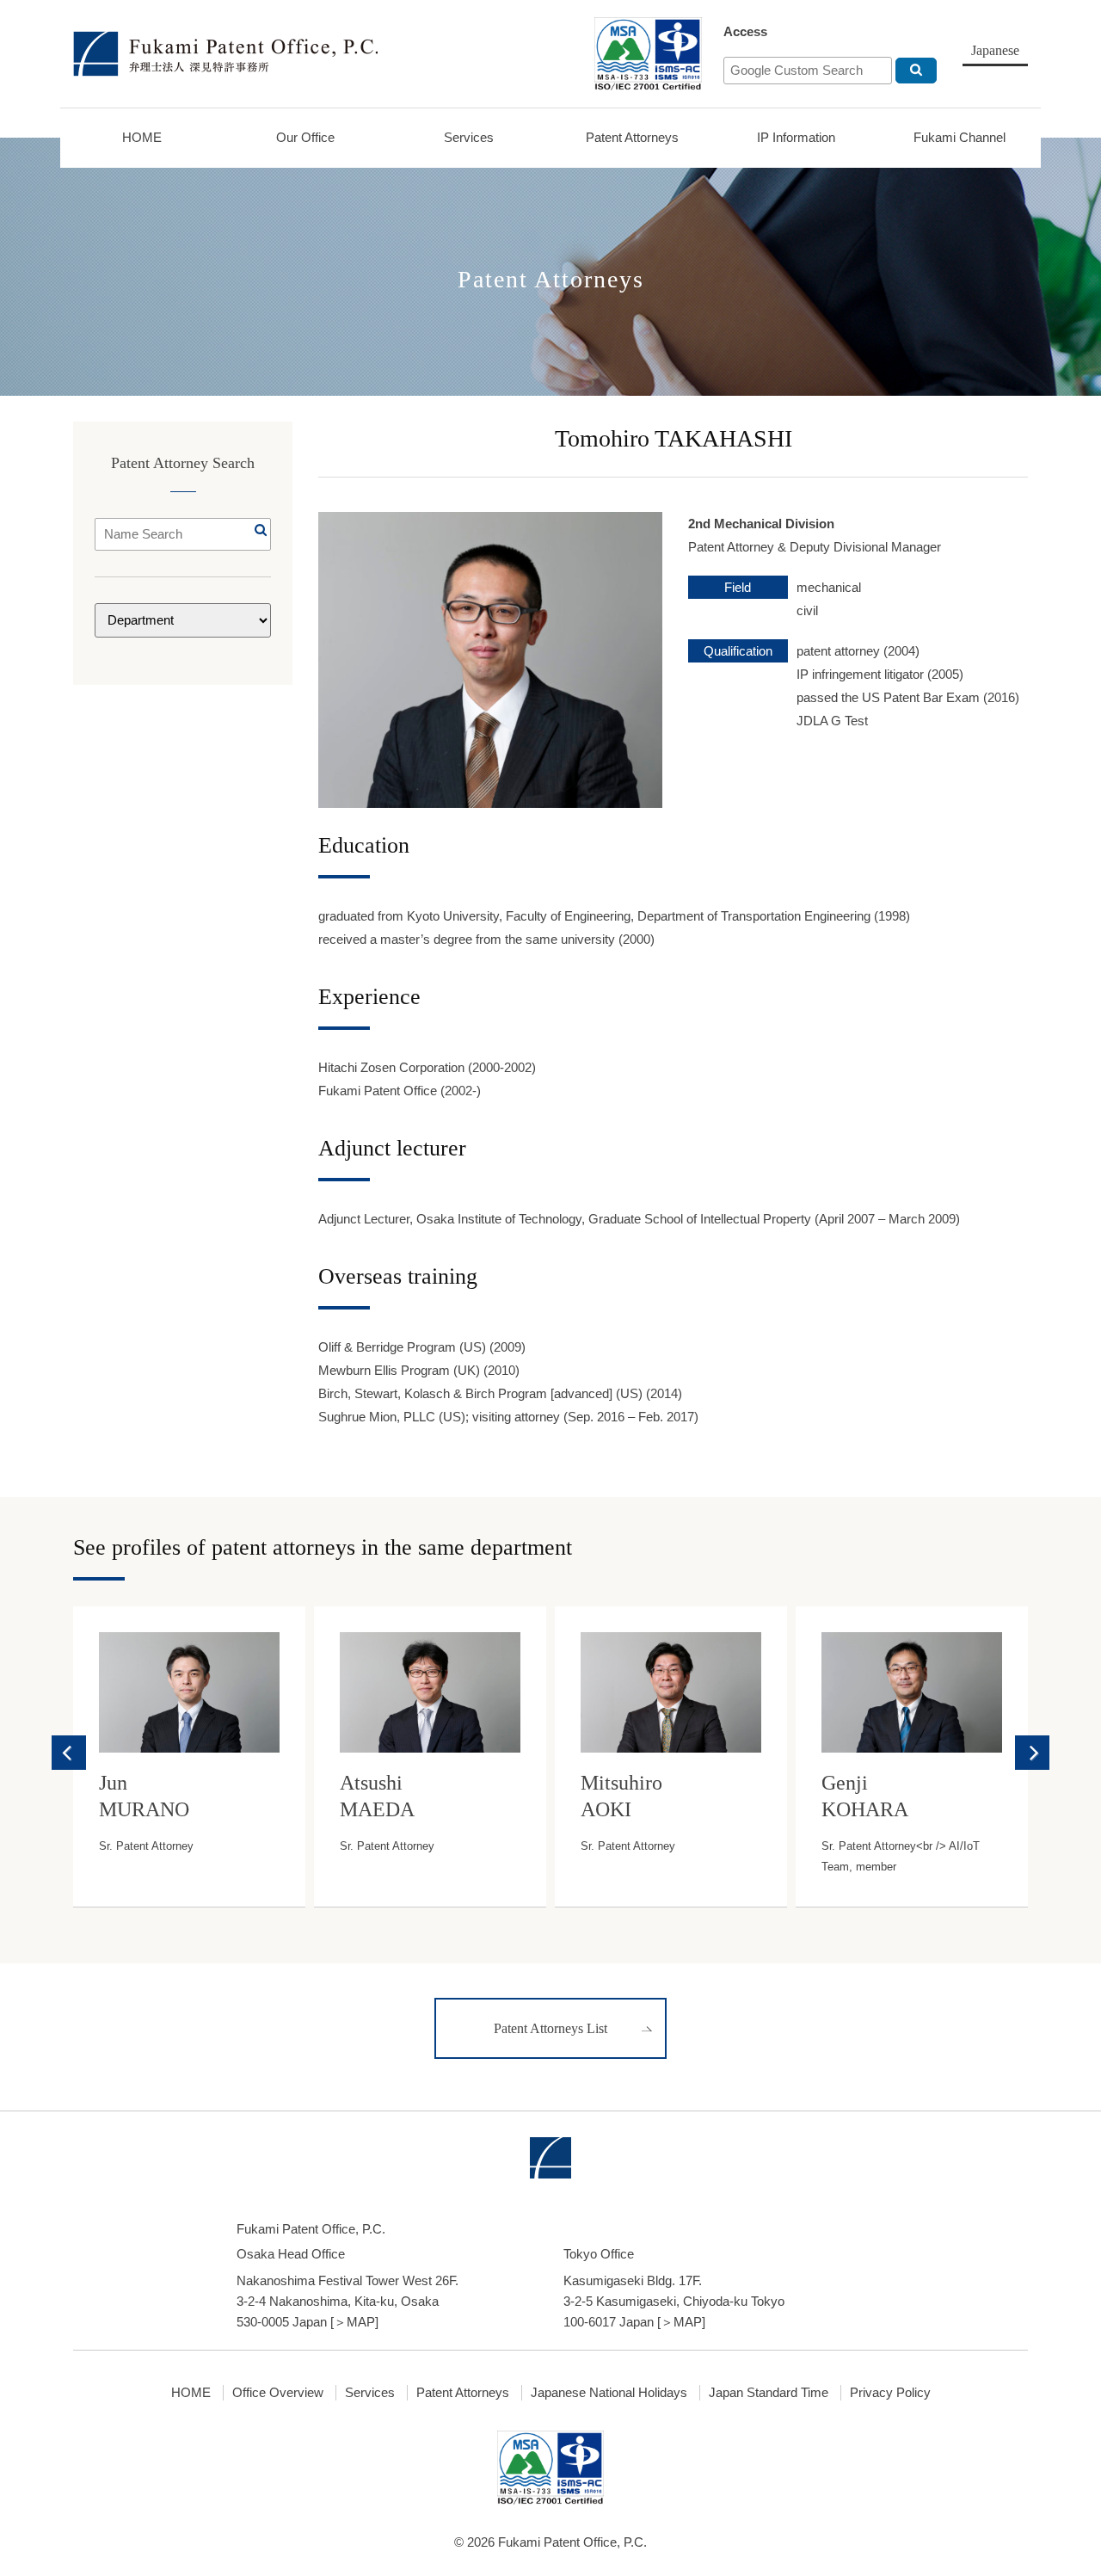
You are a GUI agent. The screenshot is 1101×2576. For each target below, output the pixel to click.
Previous (69, 1753)
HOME (142, 137)
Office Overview (278, 2392)
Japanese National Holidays (609, 2392)
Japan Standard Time (769, 2392)
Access (745, 31)
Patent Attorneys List (550, 2028)
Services (469, 137)
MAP (361, 2322)
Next (1032, 1753)
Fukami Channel (960, 137)
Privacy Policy (890, 2392)
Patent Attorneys (632, 137)
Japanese (995, 50)
